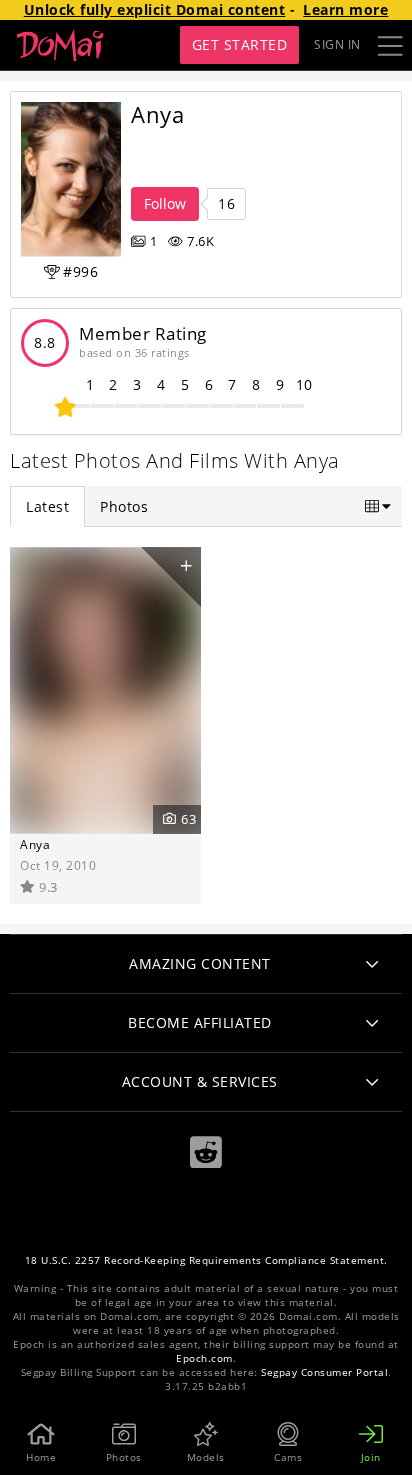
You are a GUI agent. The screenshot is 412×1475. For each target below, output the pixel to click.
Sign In (337, 44)
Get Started (240, 44)
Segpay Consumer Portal (324, 1372)
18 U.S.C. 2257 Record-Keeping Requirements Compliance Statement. (206, 1260)
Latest (47, 506)
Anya (35, 844)
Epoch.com (204, 1358)
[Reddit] (206, 1152)
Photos (124, 506)
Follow (165, 203)
